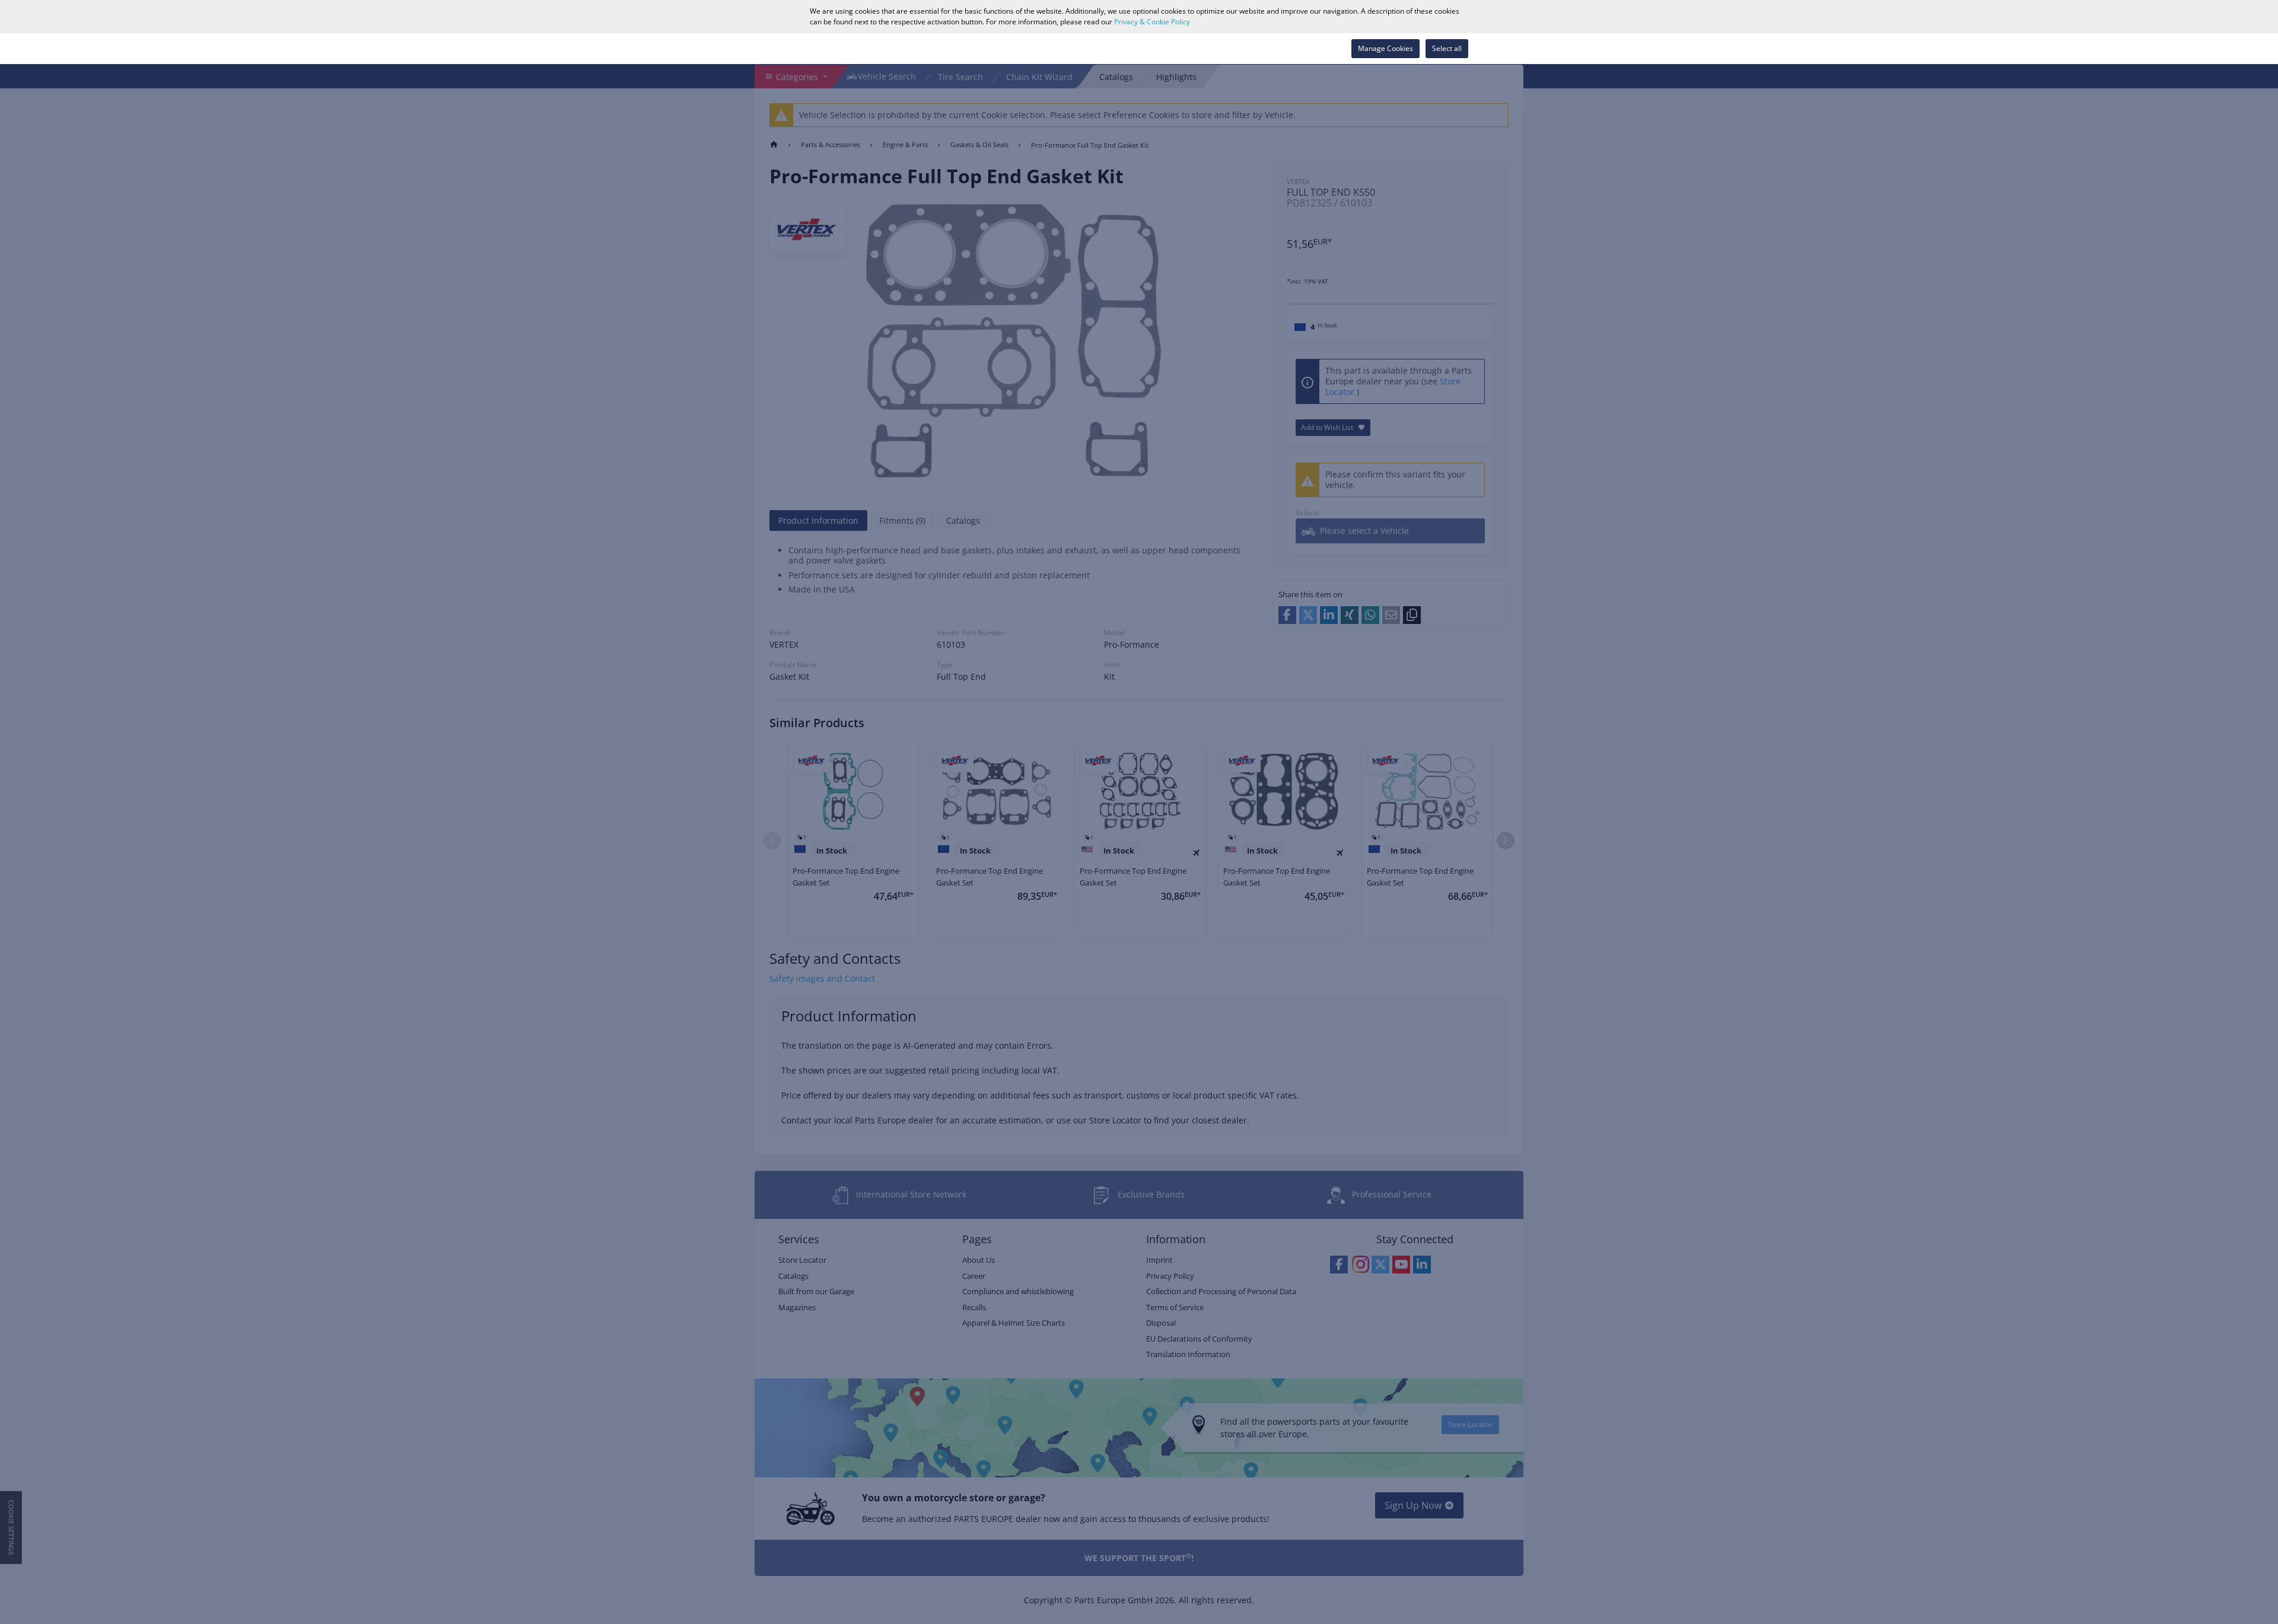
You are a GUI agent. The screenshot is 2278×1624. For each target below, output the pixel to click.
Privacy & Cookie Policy (1152, 22)
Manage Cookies (1385, 48)
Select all (1447, 48)
